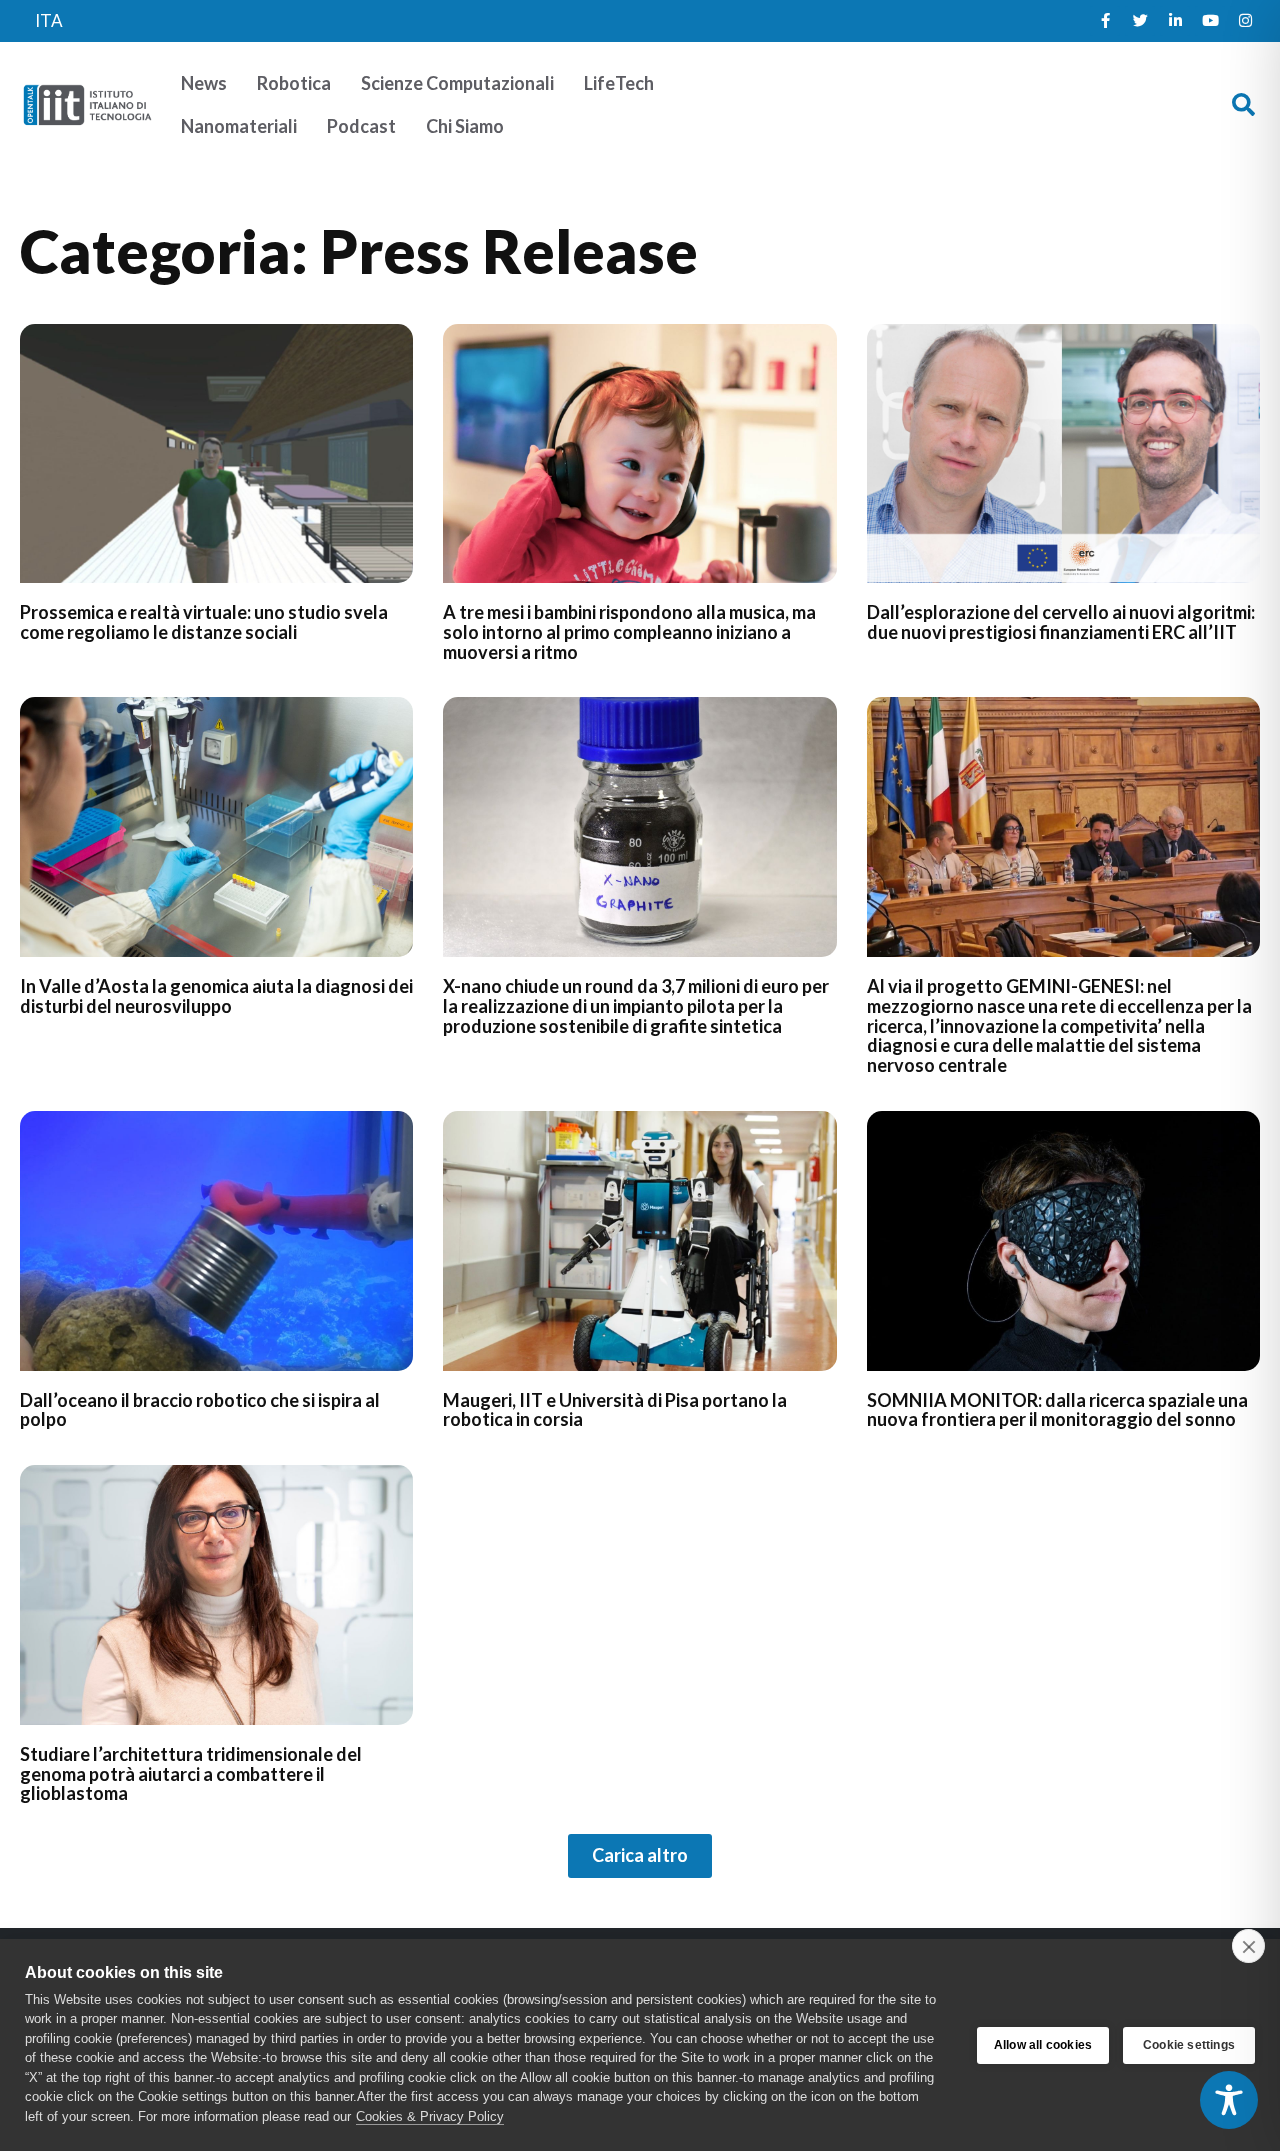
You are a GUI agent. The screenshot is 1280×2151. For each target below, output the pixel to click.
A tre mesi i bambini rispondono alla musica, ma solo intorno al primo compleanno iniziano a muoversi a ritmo (629, 632)
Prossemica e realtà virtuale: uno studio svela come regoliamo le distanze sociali (204, 622)
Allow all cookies (1043, 2045)
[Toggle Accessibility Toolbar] (1229, 2100)
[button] (1243, 104)
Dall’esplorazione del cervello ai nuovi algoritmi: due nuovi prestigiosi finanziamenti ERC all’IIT (1061, 622)
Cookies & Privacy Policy (430, 2116)
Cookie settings (1189, 2045)
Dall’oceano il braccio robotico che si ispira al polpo (200, 1410)
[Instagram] (1245, 21)
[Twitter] (1140, 21)
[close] (1248, 1946)
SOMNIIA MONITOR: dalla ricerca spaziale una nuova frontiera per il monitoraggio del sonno (1057, 1410)
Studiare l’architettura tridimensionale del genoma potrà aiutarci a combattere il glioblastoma (191, 1774)
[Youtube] (1210, 21)
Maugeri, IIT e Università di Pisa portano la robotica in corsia (615, 1410)
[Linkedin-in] (1175, 21)
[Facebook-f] (1105, 21)
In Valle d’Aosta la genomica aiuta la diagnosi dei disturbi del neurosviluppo (216, 996)
